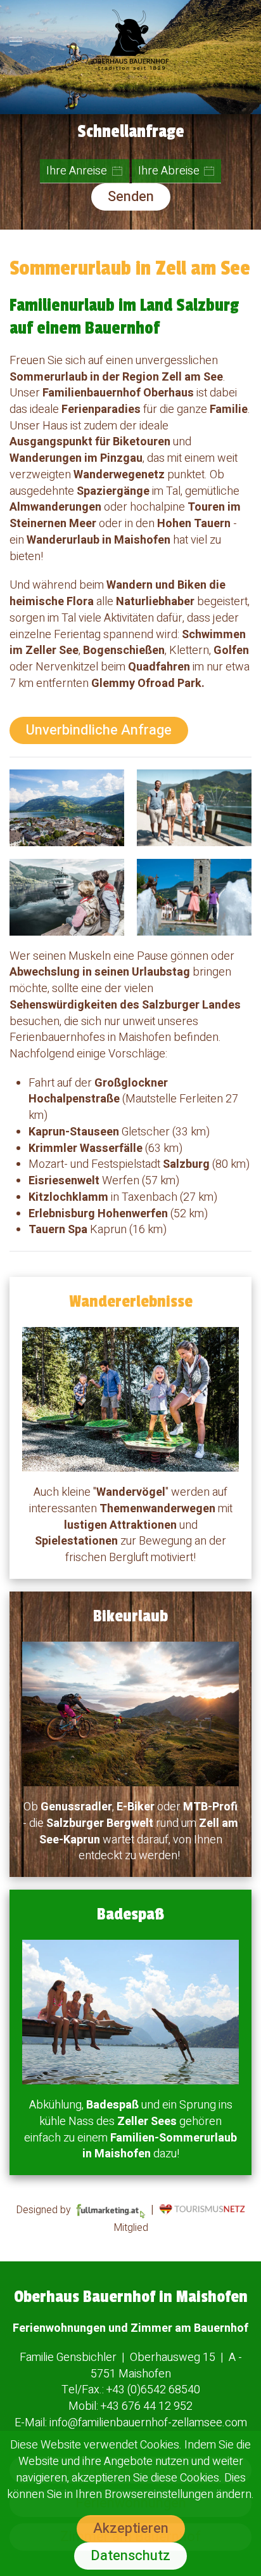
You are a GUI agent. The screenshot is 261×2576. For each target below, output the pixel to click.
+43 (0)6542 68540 (153, 2390)
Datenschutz (130, 2556)
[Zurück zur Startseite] (130, 41)
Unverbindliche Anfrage (99, 730)
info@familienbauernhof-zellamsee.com (148, 2423)
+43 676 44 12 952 (147, 2406)
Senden (131, 197)
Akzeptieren (131, 2528)
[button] (16, 41)
